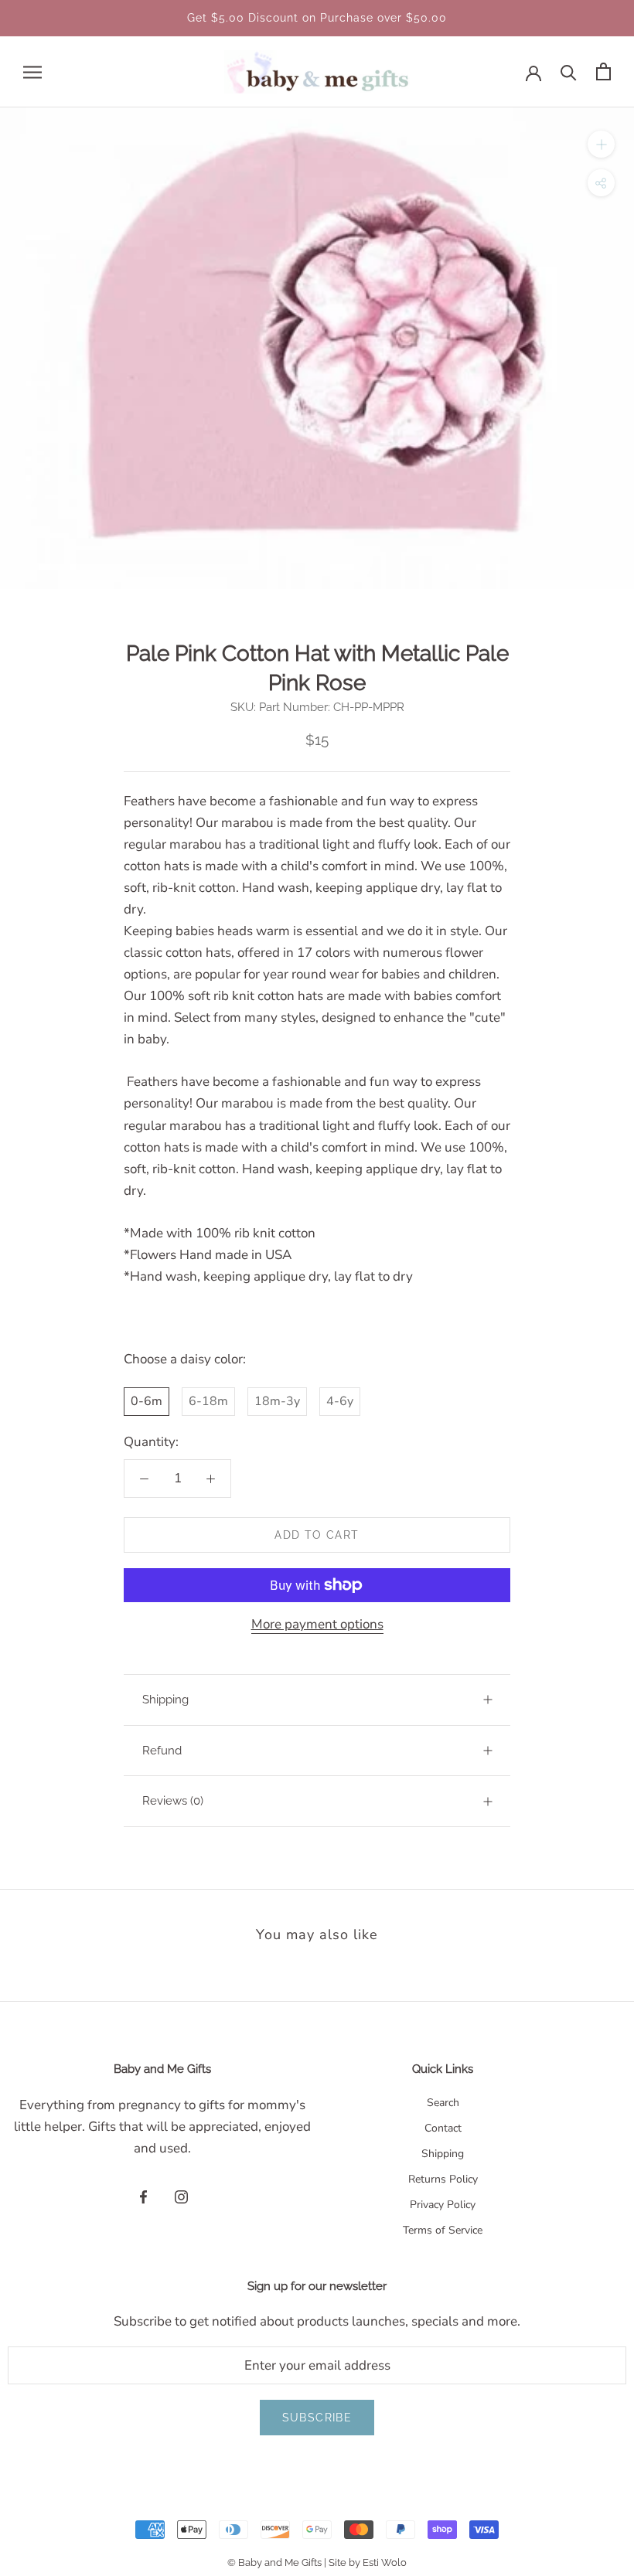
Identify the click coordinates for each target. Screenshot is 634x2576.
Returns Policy (443, 2179)
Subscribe (317, 2418)
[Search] (569, 71)
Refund (162, 1751)
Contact (443, 2128)
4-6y (340, 1401)
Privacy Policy (443, 2205)
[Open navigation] (32, 72)
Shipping (165, 1700)
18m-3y (277, 1401)
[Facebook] (143, 2197)
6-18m (208, 1401)
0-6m (147, 1401)
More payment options (317, 1624)
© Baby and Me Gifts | (278, 2562)
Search (443, 2103)
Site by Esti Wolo (368, 2562)
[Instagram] (181, 2197)
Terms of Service (443, 2230)
